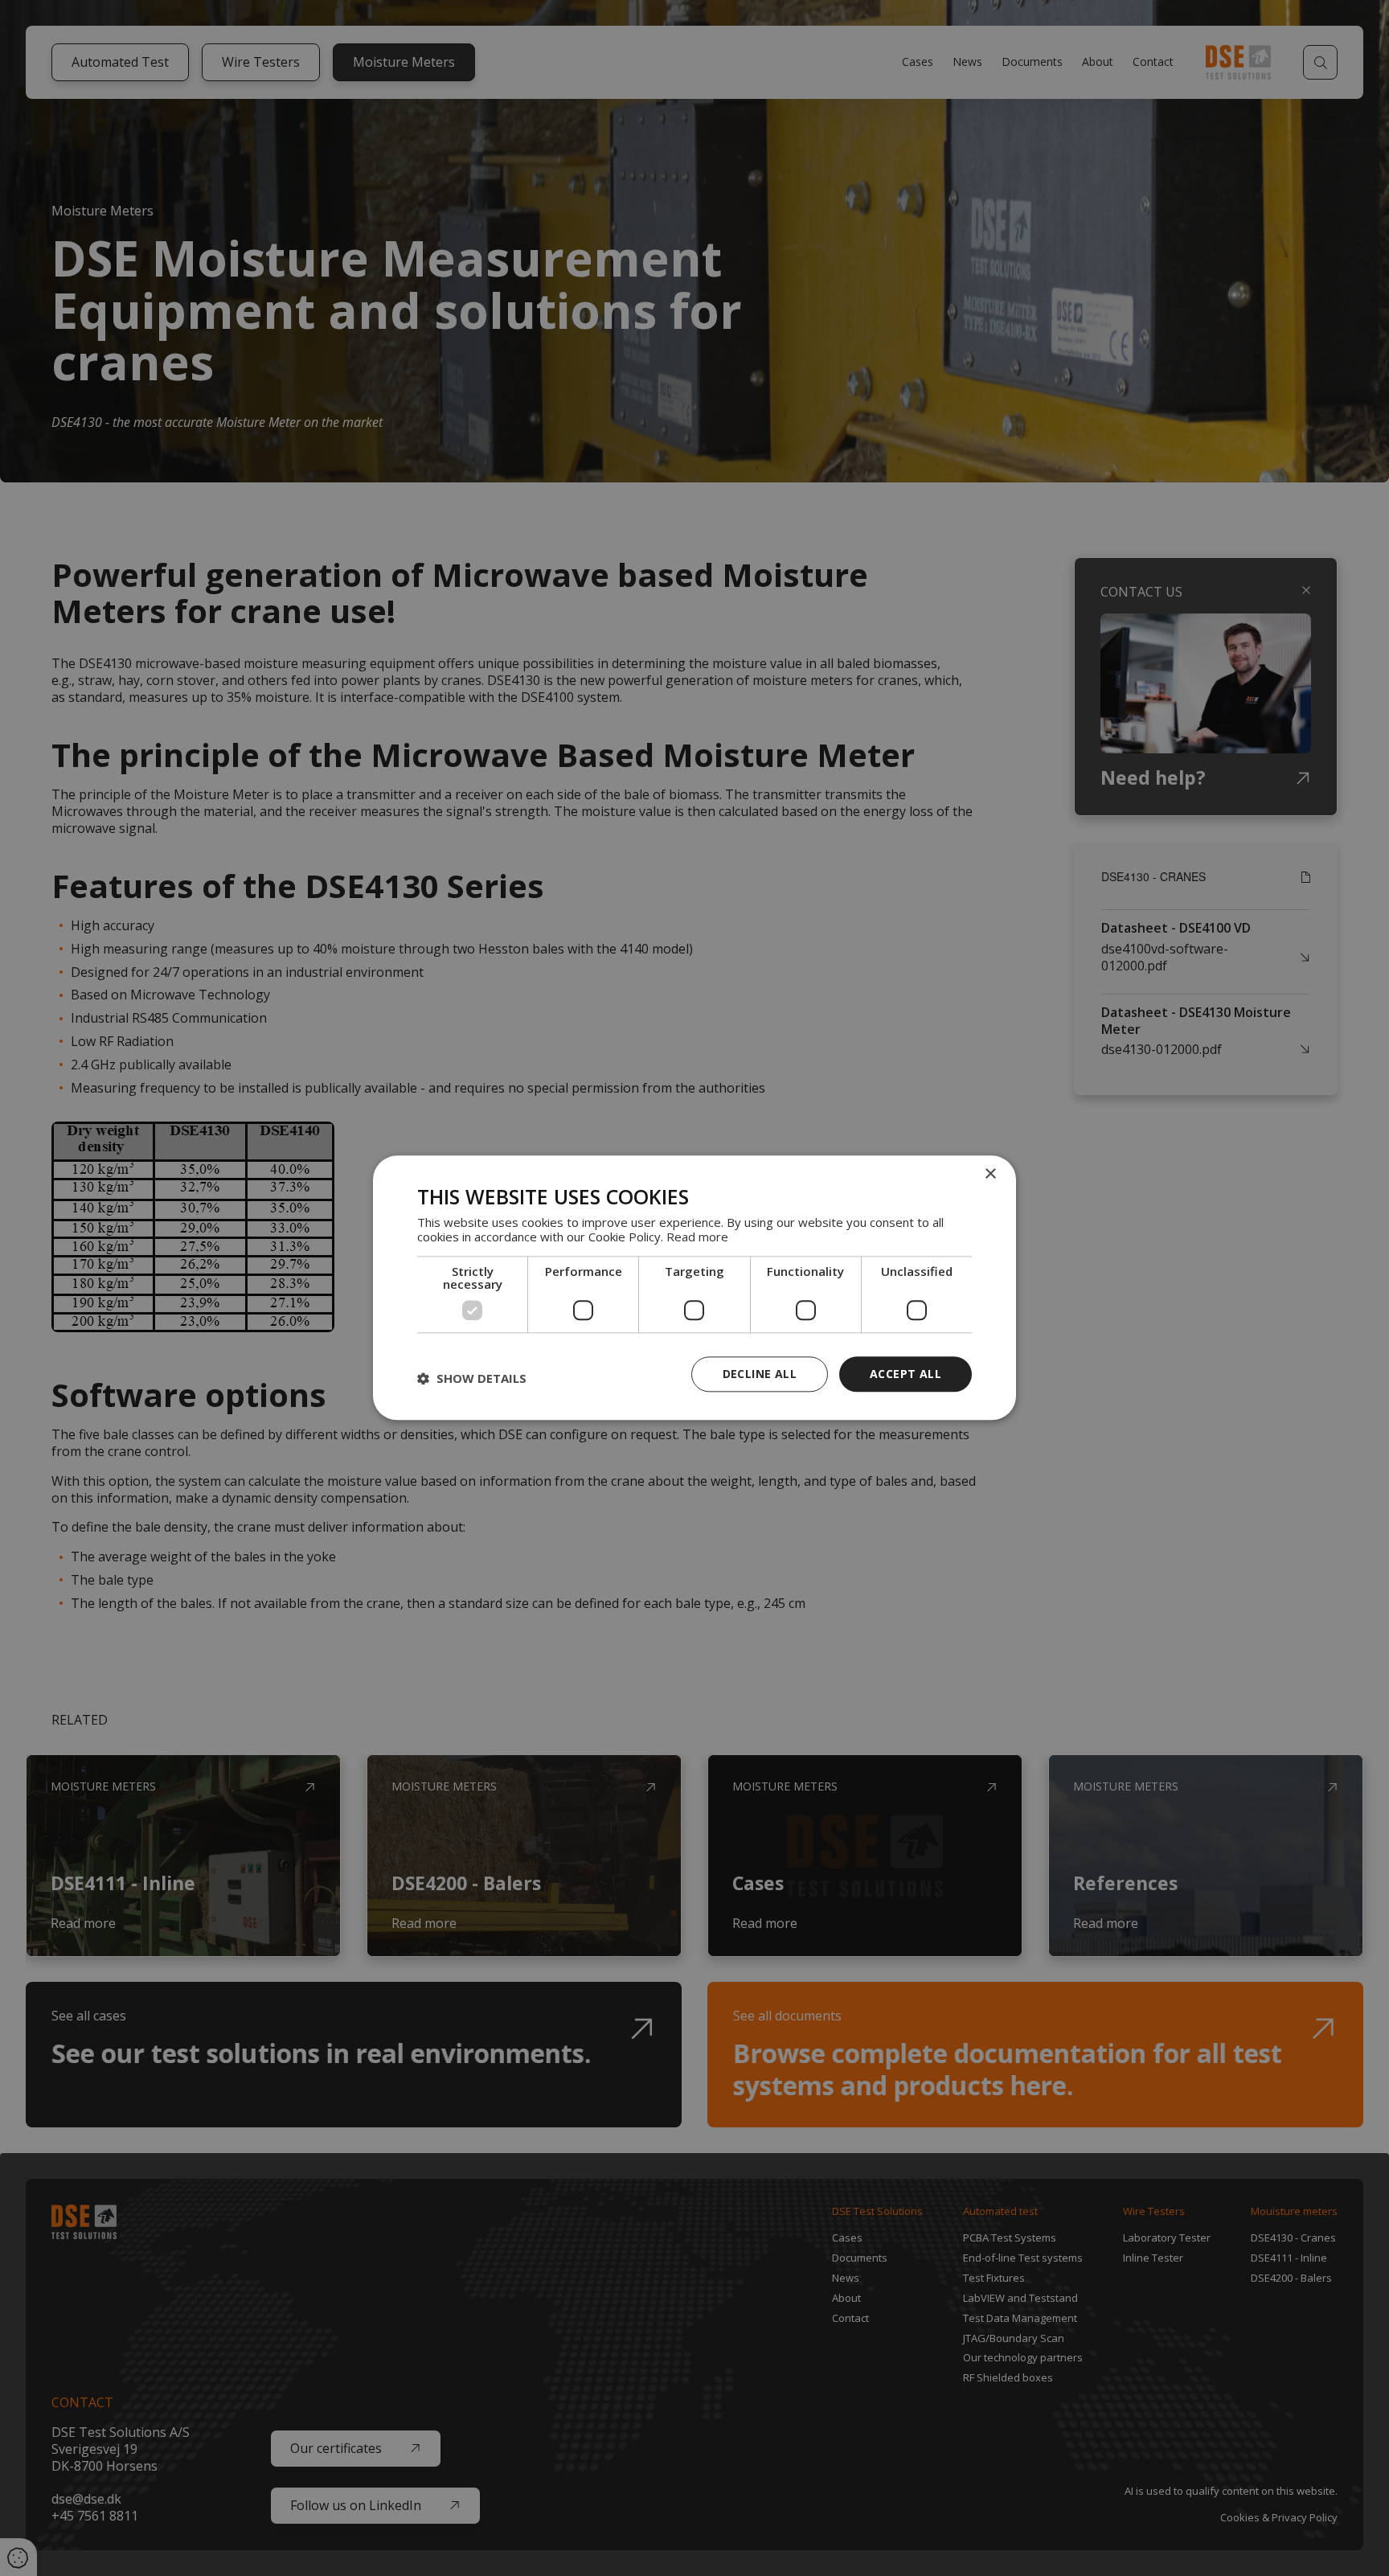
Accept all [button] (906, 1374)
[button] (472, 1378)
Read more (697, 1237)
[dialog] (694, 1288)
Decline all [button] (760, 1374)
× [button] (990, 1174)
